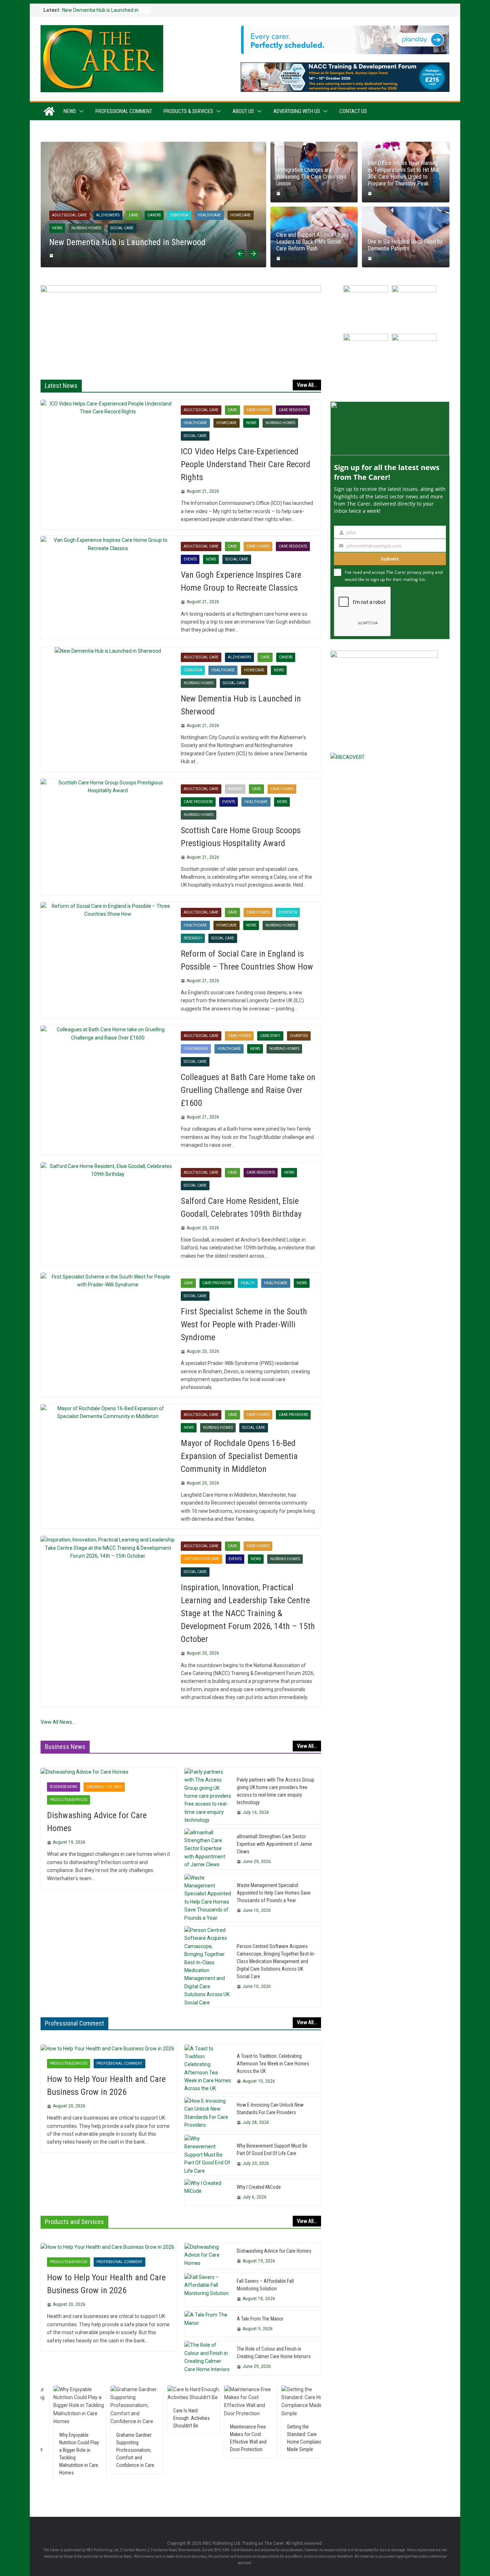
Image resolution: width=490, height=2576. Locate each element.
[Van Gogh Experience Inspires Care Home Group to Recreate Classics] (108, 544)
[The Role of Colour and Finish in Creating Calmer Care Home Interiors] (208, 2358)
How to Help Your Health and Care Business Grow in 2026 (106, 2085)
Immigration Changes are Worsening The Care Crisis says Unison (311, 177)
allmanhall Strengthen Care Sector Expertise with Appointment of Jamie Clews (274, 1844)
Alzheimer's (108, 215)
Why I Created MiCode (259, 2187)
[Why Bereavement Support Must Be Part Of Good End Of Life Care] (208, 2155)
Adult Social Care (69, 215)
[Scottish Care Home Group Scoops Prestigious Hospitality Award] (108, 787)
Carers (154, 215)
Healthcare (209, 215)
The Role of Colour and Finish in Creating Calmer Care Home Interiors (274, 2353)
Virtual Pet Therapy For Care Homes (304, 2414)
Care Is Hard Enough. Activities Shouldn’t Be (133, 2418)
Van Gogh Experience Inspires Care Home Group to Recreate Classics (241, 581)
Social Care (122, 228)
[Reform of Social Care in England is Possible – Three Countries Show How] (108, 910)
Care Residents (293, 410)
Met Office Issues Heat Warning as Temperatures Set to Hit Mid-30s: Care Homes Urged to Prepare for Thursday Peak (404, 173)
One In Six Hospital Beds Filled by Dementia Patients (405, 245)
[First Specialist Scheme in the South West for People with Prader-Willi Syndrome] (108, 1281)
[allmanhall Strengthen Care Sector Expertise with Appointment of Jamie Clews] (208, 1849)
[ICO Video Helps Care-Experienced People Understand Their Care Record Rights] (108, 408)
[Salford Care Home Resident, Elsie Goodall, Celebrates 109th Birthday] (108, 1170)
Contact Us (353, 111)
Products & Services (188, 111)
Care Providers (198, 802)
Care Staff (270, 1036)
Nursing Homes (86, 228)
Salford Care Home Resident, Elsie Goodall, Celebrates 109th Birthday (241, 1207)
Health (248, 1283)
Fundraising (196, 1049)
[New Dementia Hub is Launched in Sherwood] (153, 146)
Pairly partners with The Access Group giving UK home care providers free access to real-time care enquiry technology (275, 1791)
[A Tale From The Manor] (208, 2324)
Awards (235, 789)
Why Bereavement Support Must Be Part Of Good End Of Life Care (272, 2150)
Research (193, 938)
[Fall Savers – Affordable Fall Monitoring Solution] (208, 2290)
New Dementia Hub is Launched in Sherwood (127, 242)
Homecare (241, 215)
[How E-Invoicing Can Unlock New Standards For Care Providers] (208, 2114)
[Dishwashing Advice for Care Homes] (109, 1772)
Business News (63, 1787)
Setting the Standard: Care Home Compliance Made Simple (247, 2438)
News (70, 111)
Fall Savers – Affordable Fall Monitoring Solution (265, 2285)
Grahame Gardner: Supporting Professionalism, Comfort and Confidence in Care (76, 2450)
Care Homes (258, 410)
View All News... (58, 1722)
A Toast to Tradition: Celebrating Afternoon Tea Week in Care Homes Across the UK (273, 2064)
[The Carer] (49, 111)
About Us (243, 111)
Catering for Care (201, 1559)
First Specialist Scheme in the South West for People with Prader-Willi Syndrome (244, 1324)
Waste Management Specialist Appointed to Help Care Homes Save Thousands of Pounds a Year (274, 1893)
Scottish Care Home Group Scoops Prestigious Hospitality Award (241, 837)
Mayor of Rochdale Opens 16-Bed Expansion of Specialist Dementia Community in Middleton (239, 1456)
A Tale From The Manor (260, 2319)
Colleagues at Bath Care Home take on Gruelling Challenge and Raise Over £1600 (248, 1090)
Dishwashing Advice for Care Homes (97, 1822)
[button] (80, 111)
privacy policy (421, 572)
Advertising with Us (297, 111)
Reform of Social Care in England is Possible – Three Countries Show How (247, 960)
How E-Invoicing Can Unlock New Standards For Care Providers (270, 2109)
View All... (307, 385)
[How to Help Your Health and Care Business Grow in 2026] (109, 2049)
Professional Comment (124, 111)
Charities (299, 1036)
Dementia (179, 215)
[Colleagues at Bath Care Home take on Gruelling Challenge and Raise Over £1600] (108, 1034)
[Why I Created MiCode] (208, 2192)
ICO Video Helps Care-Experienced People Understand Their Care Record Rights (246, 464)
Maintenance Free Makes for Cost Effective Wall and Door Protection (189, 2438)
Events (190, 559)
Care (133, 215)
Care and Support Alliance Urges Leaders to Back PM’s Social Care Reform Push (312, 242)
